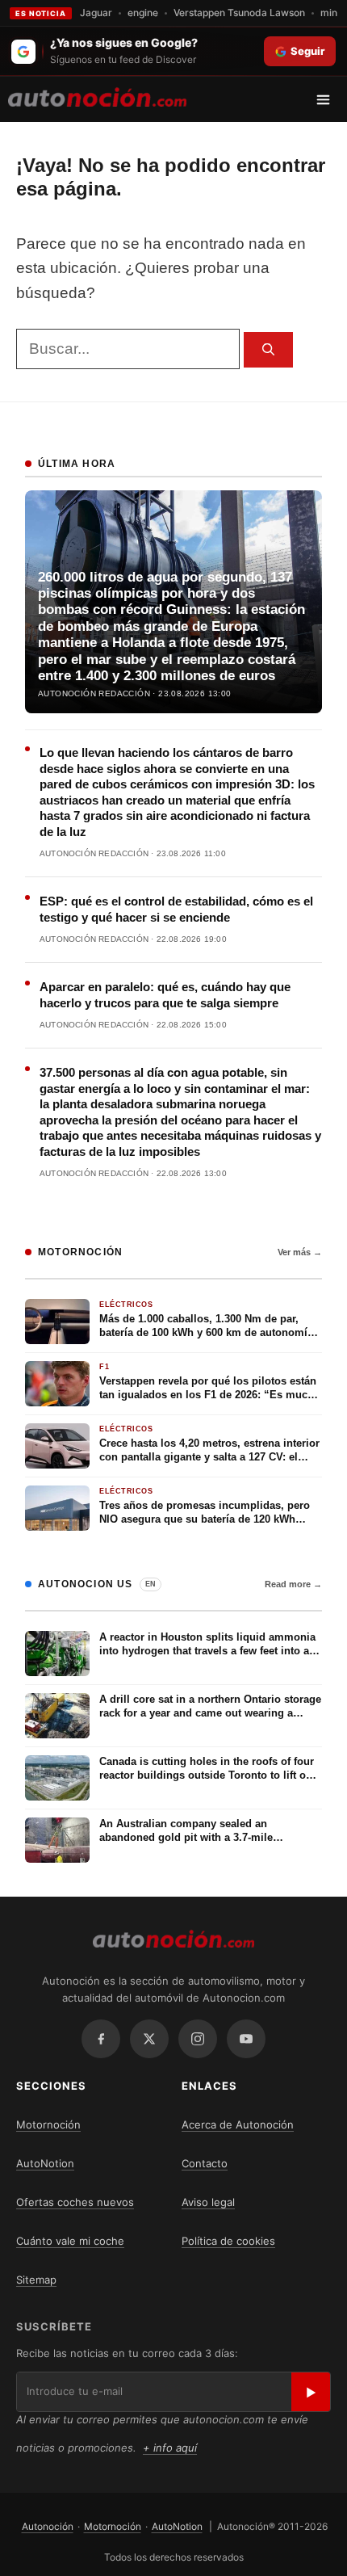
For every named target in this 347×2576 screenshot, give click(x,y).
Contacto (205, 2163)
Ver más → (300, 1252)
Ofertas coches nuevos (75, 2202)
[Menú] (329, 99)
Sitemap (36, 2280)
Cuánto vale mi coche (70, 2241)
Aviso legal (208, 2202)
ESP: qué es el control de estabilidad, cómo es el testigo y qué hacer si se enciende (176, 909)
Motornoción (48, 2124)
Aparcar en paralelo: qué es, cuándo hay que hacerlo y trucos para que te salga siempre (165, 995)
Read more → (293, 1584)
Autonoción (48, 2526)
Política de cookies (228, 2241)
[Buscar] (268, 350)
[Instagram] (198, 2039)
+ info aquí (170, 2448)
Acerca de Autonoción (238, 2124)
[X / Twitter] (149, 2039)
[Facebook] (101, 2039)
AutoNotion (45, 2163)
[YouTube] (246, 2039)
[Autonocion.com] (97, 96)
